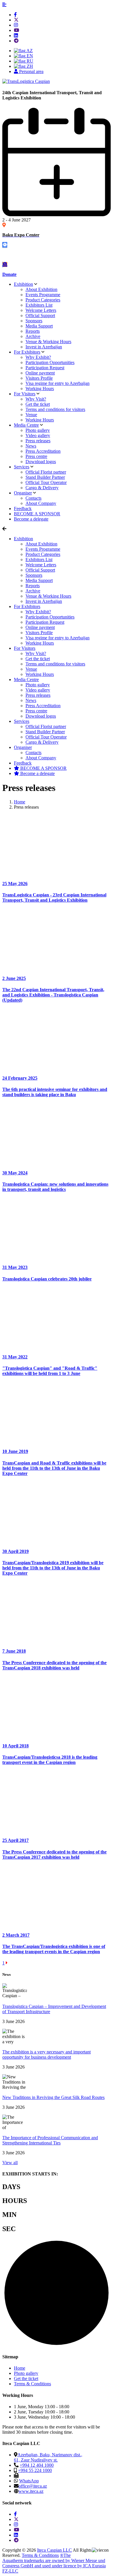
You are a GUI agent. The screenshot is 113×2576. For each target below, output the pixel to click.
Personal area (31, 71)
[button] (4, 5)
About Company (41, 503)
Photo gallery (38, 430)
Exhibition (23, 284)
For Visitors (25, 394)
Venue (31, 415)
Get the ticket (38, 404)
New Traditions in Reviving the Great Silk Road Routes (53, 2097)
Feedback (23, 509)
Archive (33, 336)
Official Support (40, 315)
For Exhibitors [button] (27, 606)
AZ (29, 51)
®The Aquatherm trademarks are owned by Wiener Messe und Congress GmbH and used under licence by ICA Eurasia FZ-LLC (54, 2563)
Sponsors (34, 321)
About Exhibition (41, 289)
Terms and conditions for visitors (55, 409)
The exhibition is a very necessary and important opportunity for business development (47, 2054)
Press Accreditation (43, 451)
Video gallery (38, 435)
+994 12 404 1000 (37, 2465)
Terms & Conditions (32, 2384)
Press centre (36, 456)
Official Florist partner (46, 472)
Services (22, 467)
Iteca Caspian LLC (54, 2550)
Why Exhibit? (38, 357)
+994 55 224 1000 (35, 2470)
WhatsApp (29, 2481)
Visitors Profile (39, 378)
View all (10, 2163)
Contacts (33, 498)
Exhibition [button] (23, 539)
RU (29, 61)
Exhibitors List (39, 305)
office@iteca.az (33, 2486)
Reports (33, 331)
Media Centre (26, 425)
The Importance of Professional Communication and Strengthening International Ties (50, 2140)
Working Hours (40, 389)
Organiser (23, 493)
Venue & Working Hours (48, 342)
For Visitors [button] (25, 648)
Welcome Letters (41, 310)
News (31, 446)
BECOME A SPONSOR (43, 768)
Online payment (40, 373)
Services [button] (22, 721)
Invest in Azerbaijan (44, 347)
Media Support (39, 326)
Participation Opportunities (50, 362)
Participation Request (45, 368)
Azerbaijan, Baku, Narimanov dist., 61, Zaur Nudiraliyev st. (48, 2457)
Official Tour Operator (46, 482)
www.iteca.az (31, 2491)
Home (20, 2368)
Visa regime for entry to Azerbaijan (58, 383)
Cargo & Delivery (42, 488)
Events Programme (43, 295)
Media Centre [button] (26, 680)
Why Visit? (36, 399)
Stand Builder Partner (45, 477)
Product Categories (43, 300)
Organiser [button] (23, 747)
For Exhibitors (27, 352)
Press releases (38, 441)
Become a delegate (37, 773)
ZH (29, 66)
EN (29, 56)
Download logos (41, 462)
